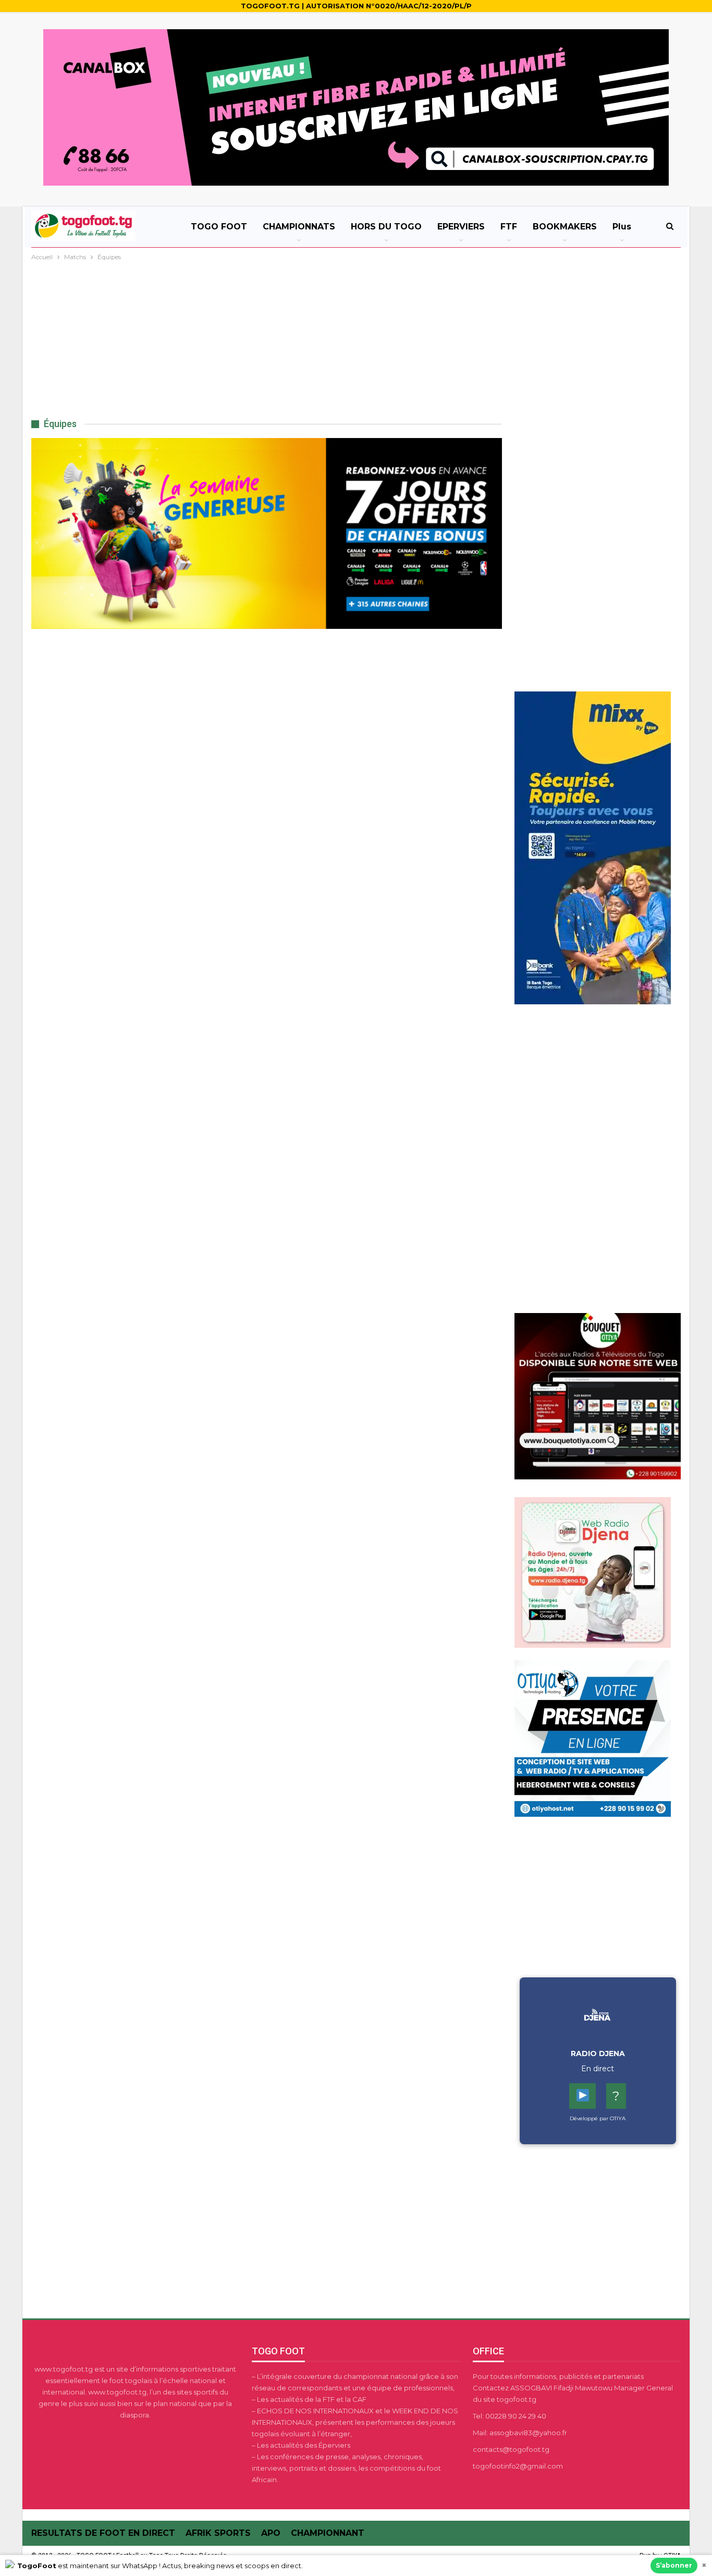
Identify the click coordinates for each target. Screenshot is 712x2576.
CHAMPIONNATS (299, 227)
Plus (622, 227)
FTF (509, 227)
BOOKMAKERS (565, 227)
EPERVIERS (461, 227)
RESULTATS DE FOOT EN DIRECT (103, 2533)
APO (271, 2533)
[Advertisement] (356, 341)
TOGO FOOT (219, 227)
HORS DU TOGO (386, 227)
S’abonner (674, 2565)
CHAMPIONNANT (328, 2533)
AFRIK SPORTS (218, 2533)
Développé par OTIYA (598, 2118)
